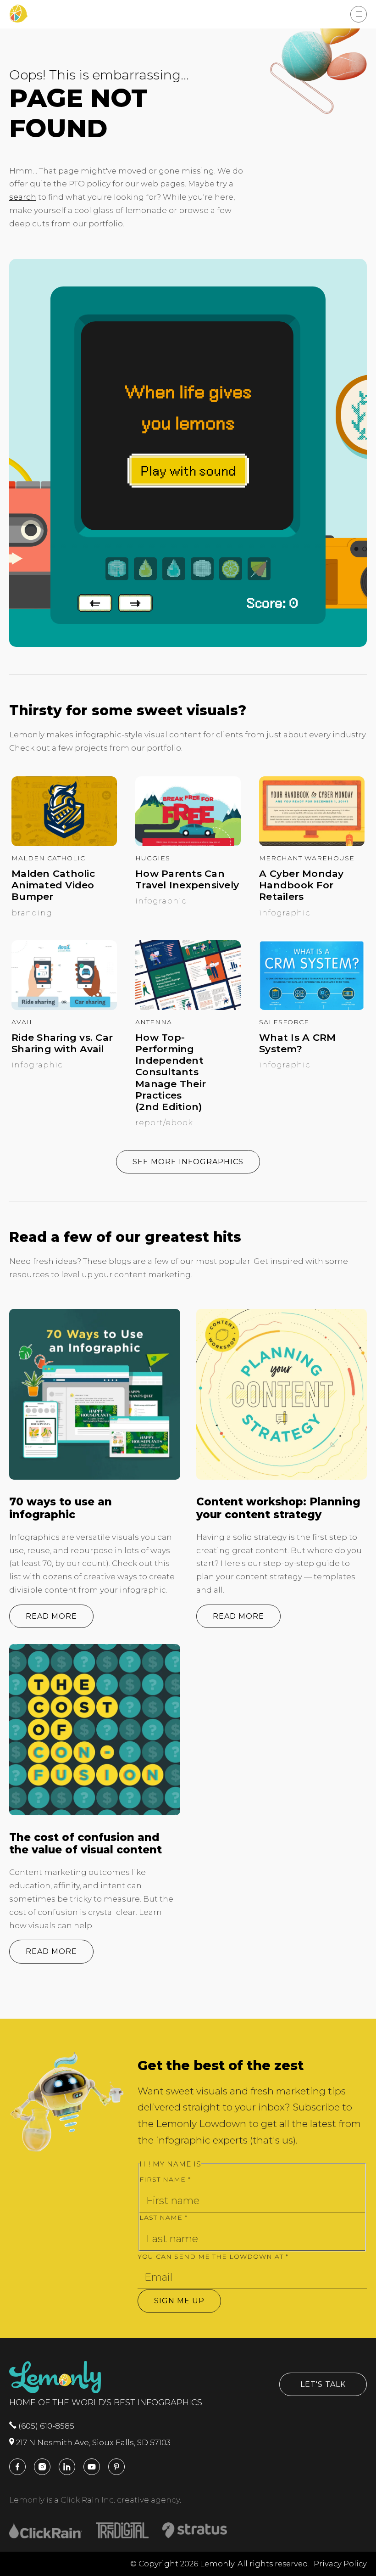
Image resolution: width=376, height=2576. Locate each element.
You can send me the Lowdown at (213, 2256)
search (23, 197)
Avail (23, 1022)
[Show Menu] (359, 14)
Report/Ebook (164, 1122)
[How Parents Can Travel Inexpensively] (188, 843)
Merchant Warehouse (307, 858)
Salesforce (284, 1022)
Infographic (161, 901)
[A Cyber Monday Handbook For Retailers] (312, 843)
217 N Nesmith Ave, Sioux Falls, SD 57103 (92, 2442)
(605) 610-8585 (45, 2426)
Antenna (154, 1022)
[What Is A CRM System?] (312, 1007)
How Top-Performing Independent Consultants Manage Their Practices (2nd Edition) (171, 1072)
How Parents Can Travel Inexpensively (187, 879)
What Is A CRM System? (297, 1043)
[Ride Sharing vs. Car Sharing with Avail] (64, 1007)
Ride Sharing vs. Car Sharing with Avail (62, 1043)
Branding (32, 913)
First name (165, 2179)
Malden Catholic (48, 858)
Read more (51, 1616)
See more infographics (188, 1162)
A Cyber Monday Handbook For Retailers (301, 885)
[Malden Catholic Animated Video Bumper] (64, 843)
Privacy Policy (340, 2564)
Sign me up (179, 2301)
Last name (163, 2217)
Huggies (153, 858)
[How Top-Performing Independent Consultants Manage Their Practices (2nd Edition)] (188, 1007)
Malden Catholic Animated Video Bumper (53, 885)
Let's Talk (323, 2384)
